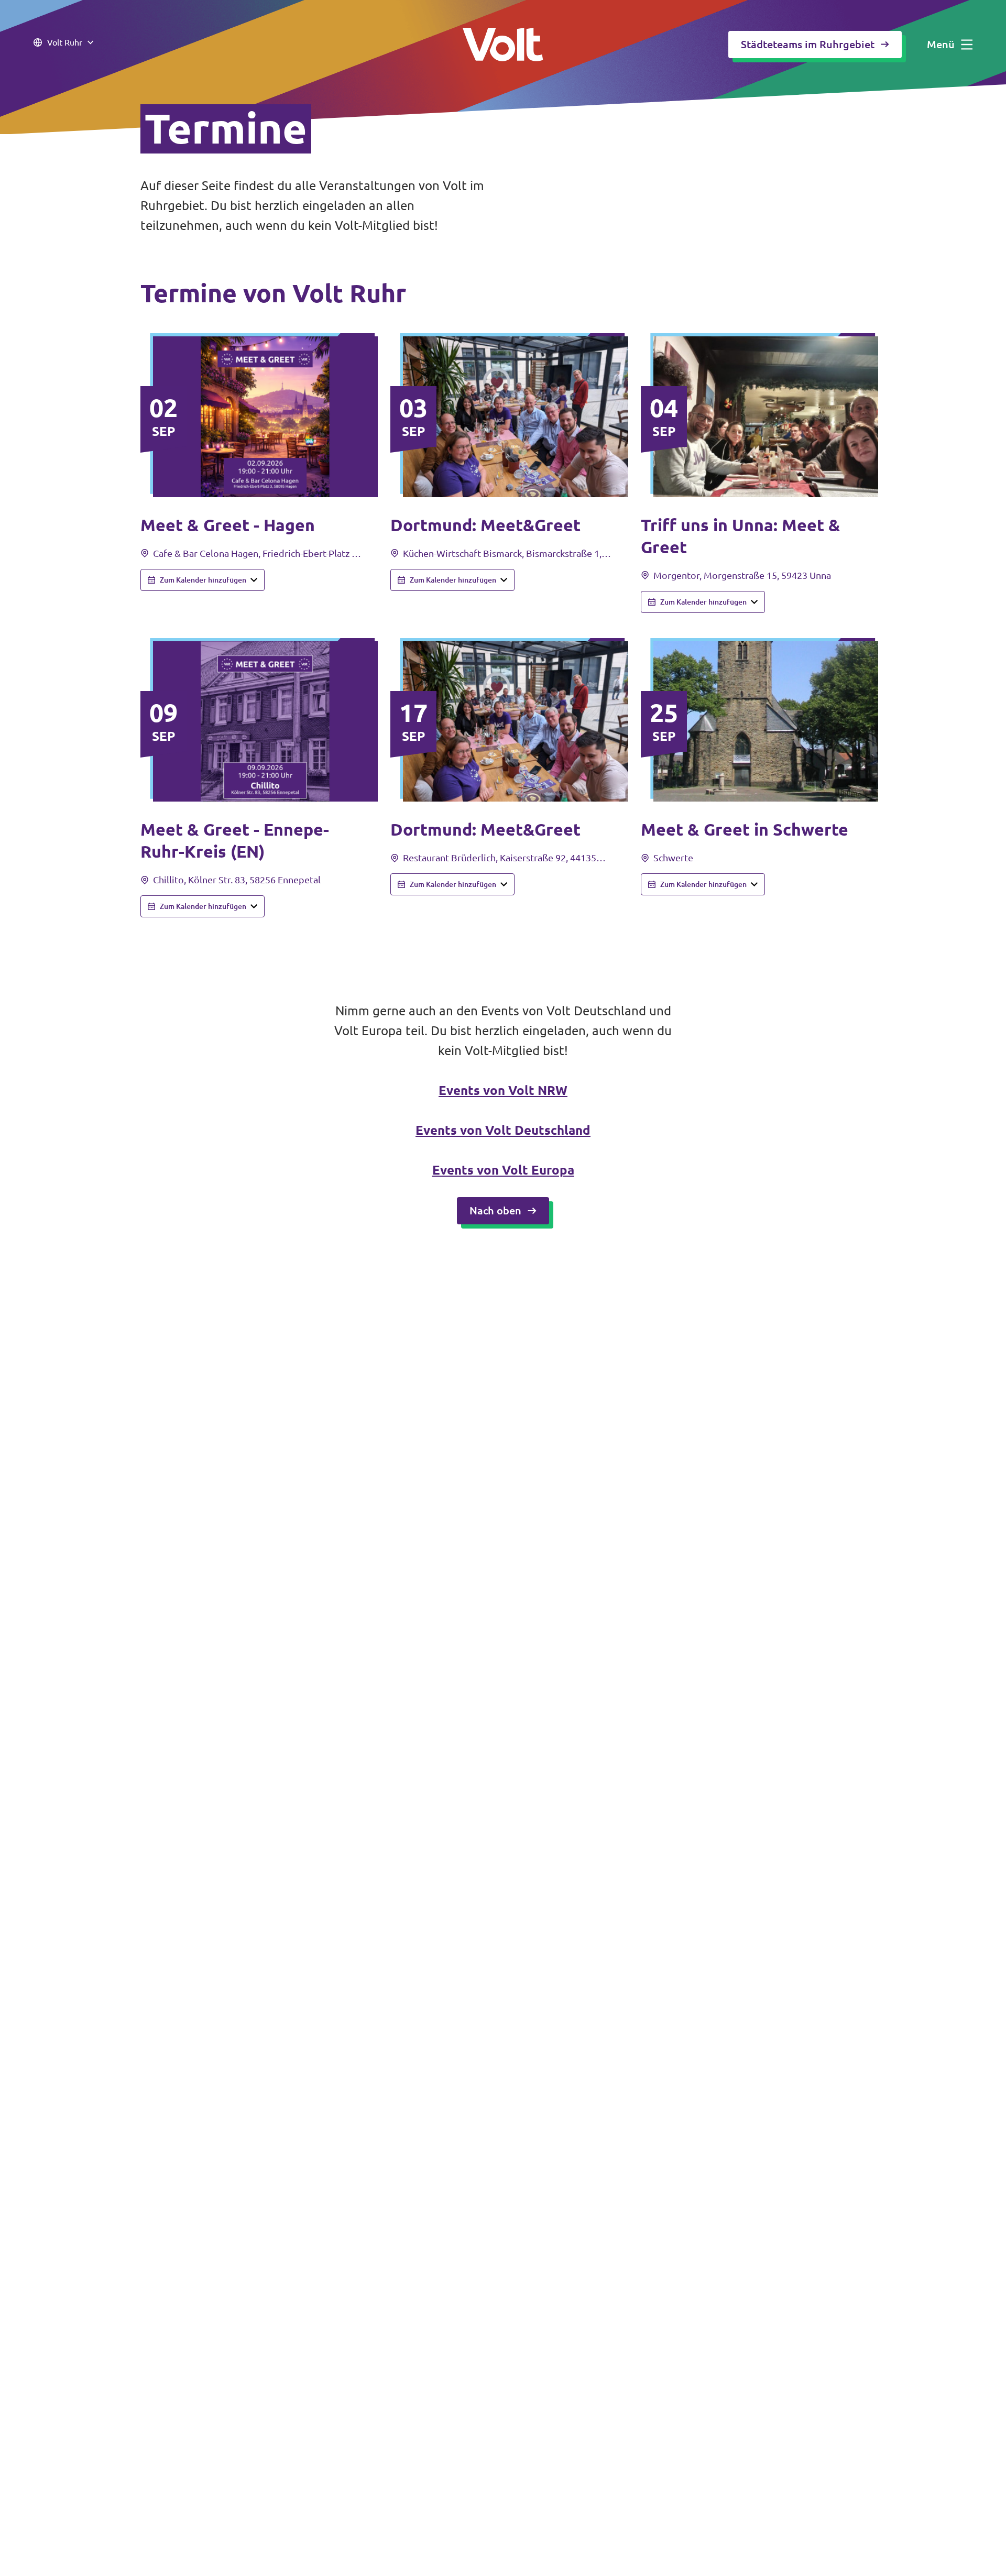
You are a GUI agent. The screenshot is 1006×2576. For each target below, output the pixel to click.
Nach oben (495, 1210)
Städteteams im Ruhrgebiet (808, 44)
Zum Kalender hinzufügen (203, 580)
